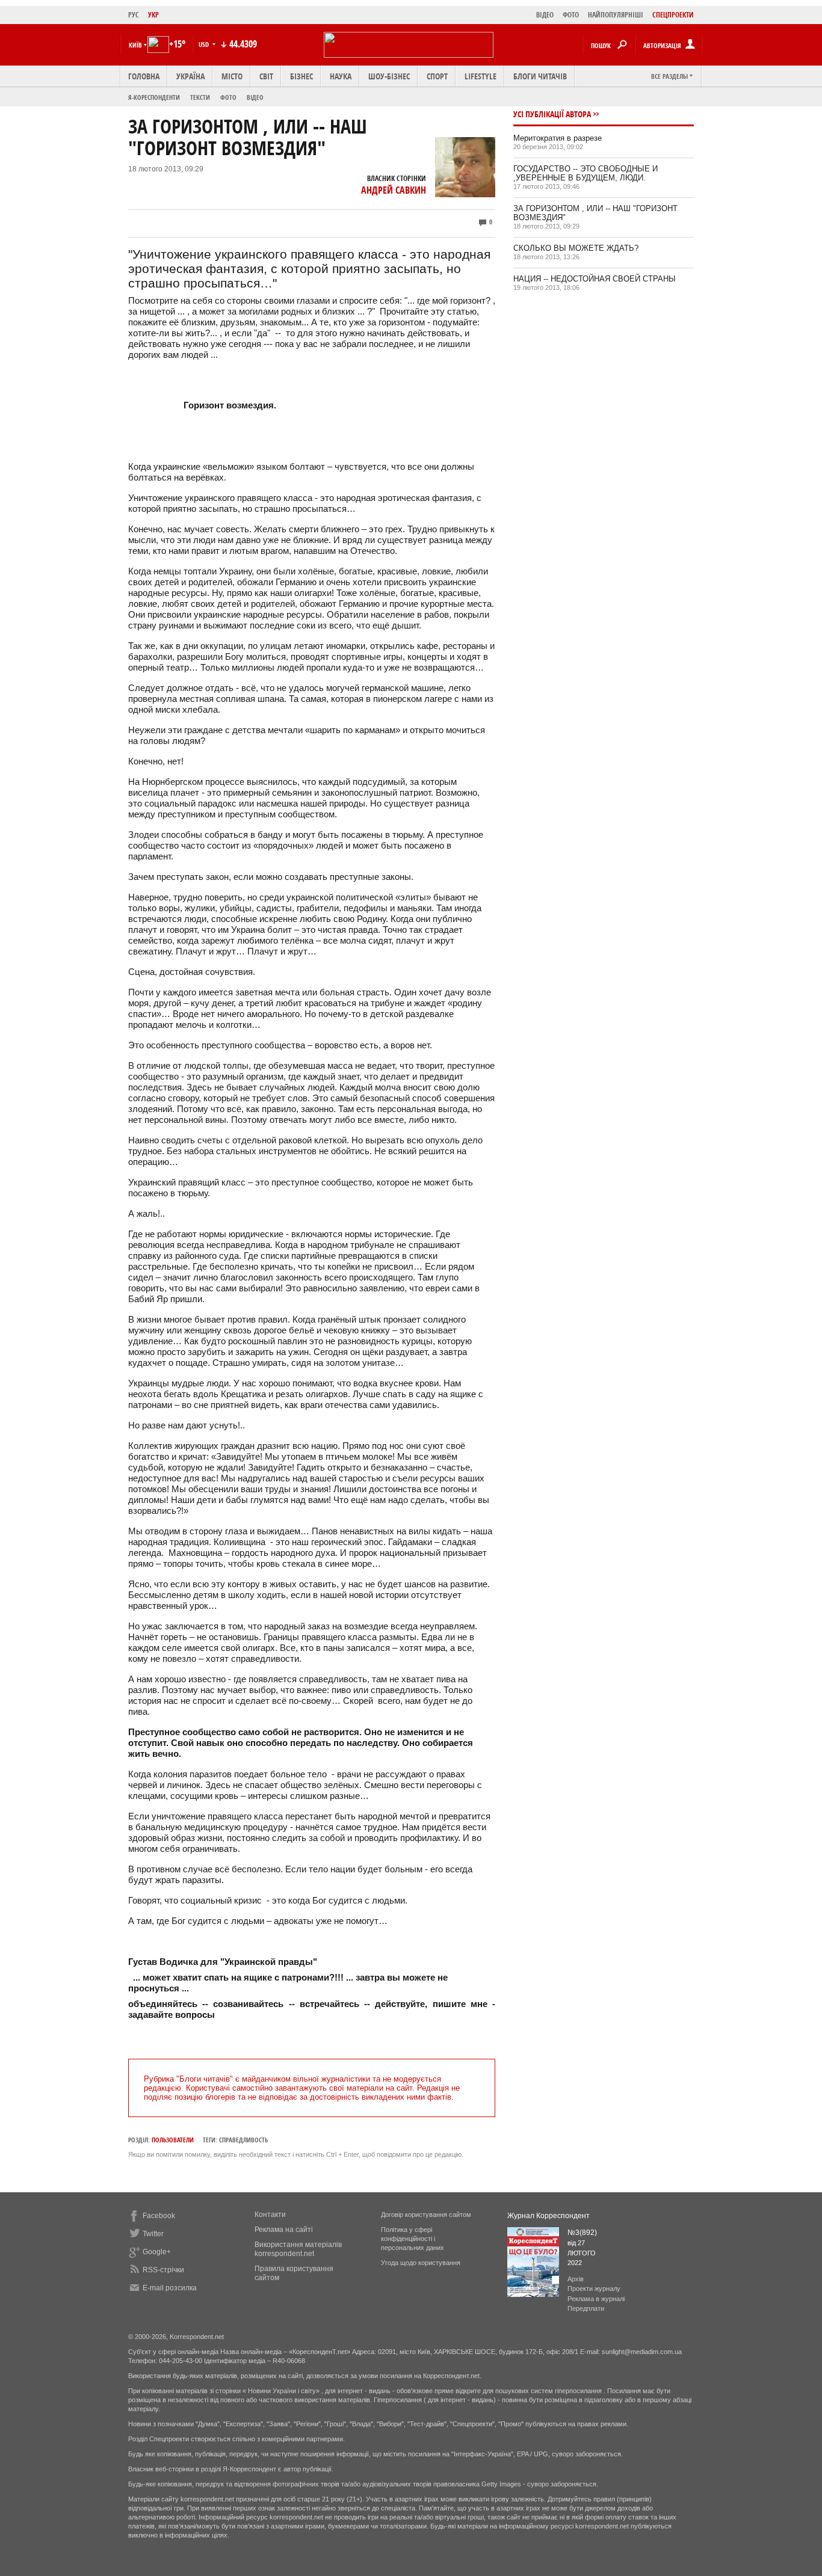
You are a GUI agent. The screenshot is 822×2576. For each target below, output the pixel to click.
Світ (266, 76)
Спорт (437, 76)
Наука (341, 76)
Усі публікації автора (552, 114)
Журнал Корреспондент (549, 2216)
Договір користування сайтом (426, 2215)
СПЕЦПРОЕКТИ (673, 15)
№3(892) (582, 2233)
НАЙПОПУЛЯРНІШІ (616, 15)
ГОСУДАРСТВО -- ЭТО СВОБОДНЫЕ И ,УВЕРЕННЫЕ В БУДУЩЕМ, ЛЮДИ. (586, 173)
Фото (228, 97)
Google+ (157, 2252)
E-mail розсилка (170, 2288)
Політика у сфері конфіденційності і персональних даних (413, 2239)
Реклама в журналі (596, 2299)
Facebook (159, 2216)
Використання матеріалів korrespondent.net (298, 2249)
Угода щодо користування (421, 2263)
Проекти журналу (594, 2289)
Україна (190, 76)
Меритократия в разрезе (558, 138)
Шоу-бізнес (389, 76)
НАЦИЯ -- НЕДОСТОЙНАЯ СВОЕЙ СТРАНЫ (595, 279)
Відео (255, 97)
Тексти (200, 97)
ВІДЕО (545, 15)
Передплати (586, 2308)
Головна (144, 76)
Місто (232, 76)
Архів (576, 2279)
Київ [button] (135, 45)
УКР (153, 15)
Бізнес (301, 76)
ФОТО (571, 15)
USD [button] (205, 44)
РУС (134, 15)
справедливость (243, 2140)
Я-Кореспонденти (154, 97)
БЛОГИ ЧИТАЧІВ (540, 76)
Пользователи (173, 2140)
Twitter (153, 2234)
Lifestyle (481, 76)
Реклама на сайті (284, 2230)
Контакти (270, 2215)
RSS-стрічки (163, 2270)
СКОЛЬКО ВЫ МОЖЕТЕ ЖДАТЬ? (576, 248)
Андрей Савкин (394, 190)
